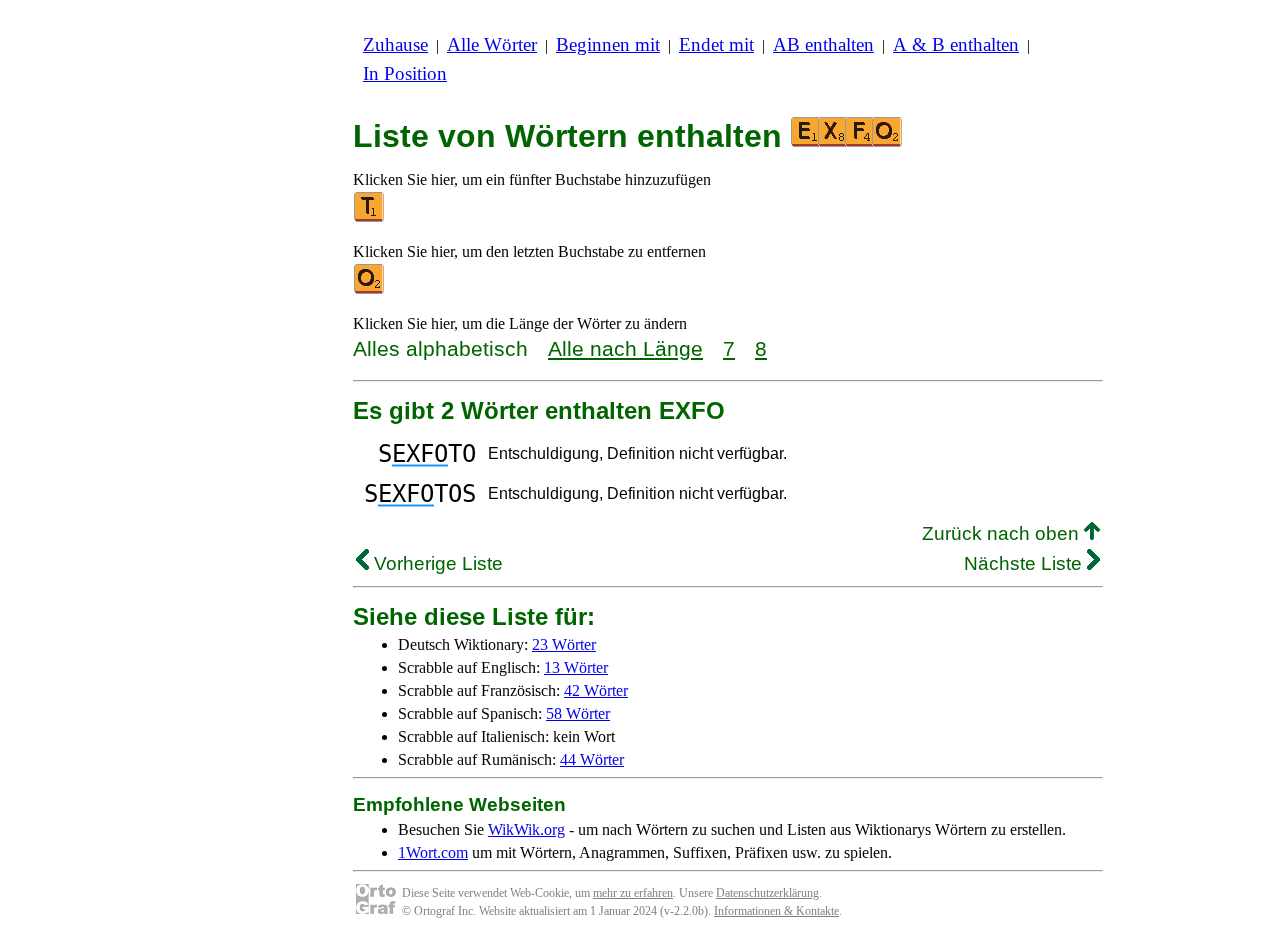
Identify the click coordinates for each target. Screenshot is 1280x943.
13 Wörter (576, 667)
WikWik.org (526, 829)
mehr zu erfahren (633, 893)
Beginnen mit (608, 44)
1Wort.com (433, 852)
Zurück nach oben (1003, 533)
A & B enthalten (956, 44)
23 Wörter (564, 644)
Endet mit (716, 44)
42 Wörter (596, 690)
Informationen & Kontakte (776, 911)
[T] (370, 217)
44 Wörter (592, 759)
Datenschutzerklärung (767, 893)
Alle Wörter (492, 44)
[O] (370, 289)
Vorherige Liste (436, 563)
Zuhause (395, 44)
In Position (405, 73)
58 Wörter (578, 713)
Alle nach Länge (625, 348)
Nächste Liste (1025, 563)
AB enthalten (823, 44)
